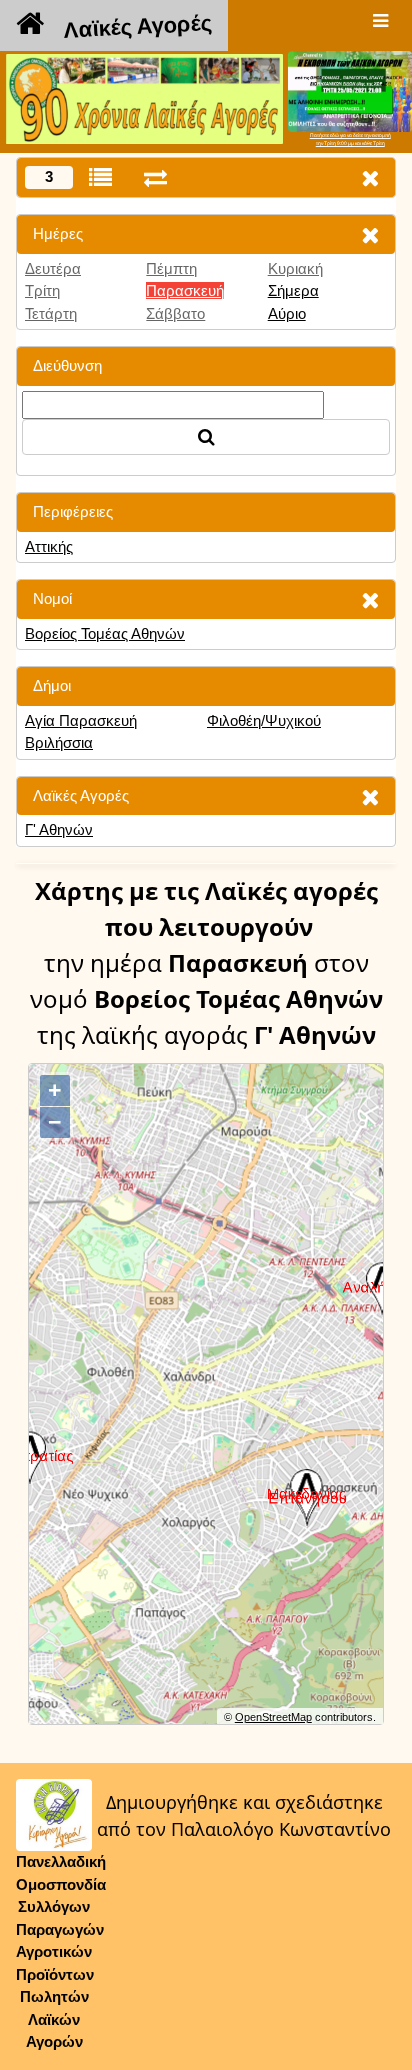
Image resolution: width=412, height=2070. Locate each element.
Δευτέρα (53, 268)
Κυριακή (295, 268)
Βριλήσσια (59, 742)
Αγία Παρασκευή (81, 720)
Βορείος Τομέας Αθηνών (105, 633)
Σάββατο (175, 313)
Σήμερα (293, 290)
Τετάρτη (51, 313)
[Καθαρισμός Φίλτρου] (370, 234)
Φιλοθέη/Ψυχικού (264, 720)
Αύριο (287, 313)
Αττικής (49, 546)
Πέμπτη (171, 268)
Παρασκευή (185, 290)
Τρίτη (42, 290)
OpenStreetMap (273, 1717)
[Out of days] (155, 177)
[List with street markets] (100, 177)
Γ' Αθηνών (59, 829)
